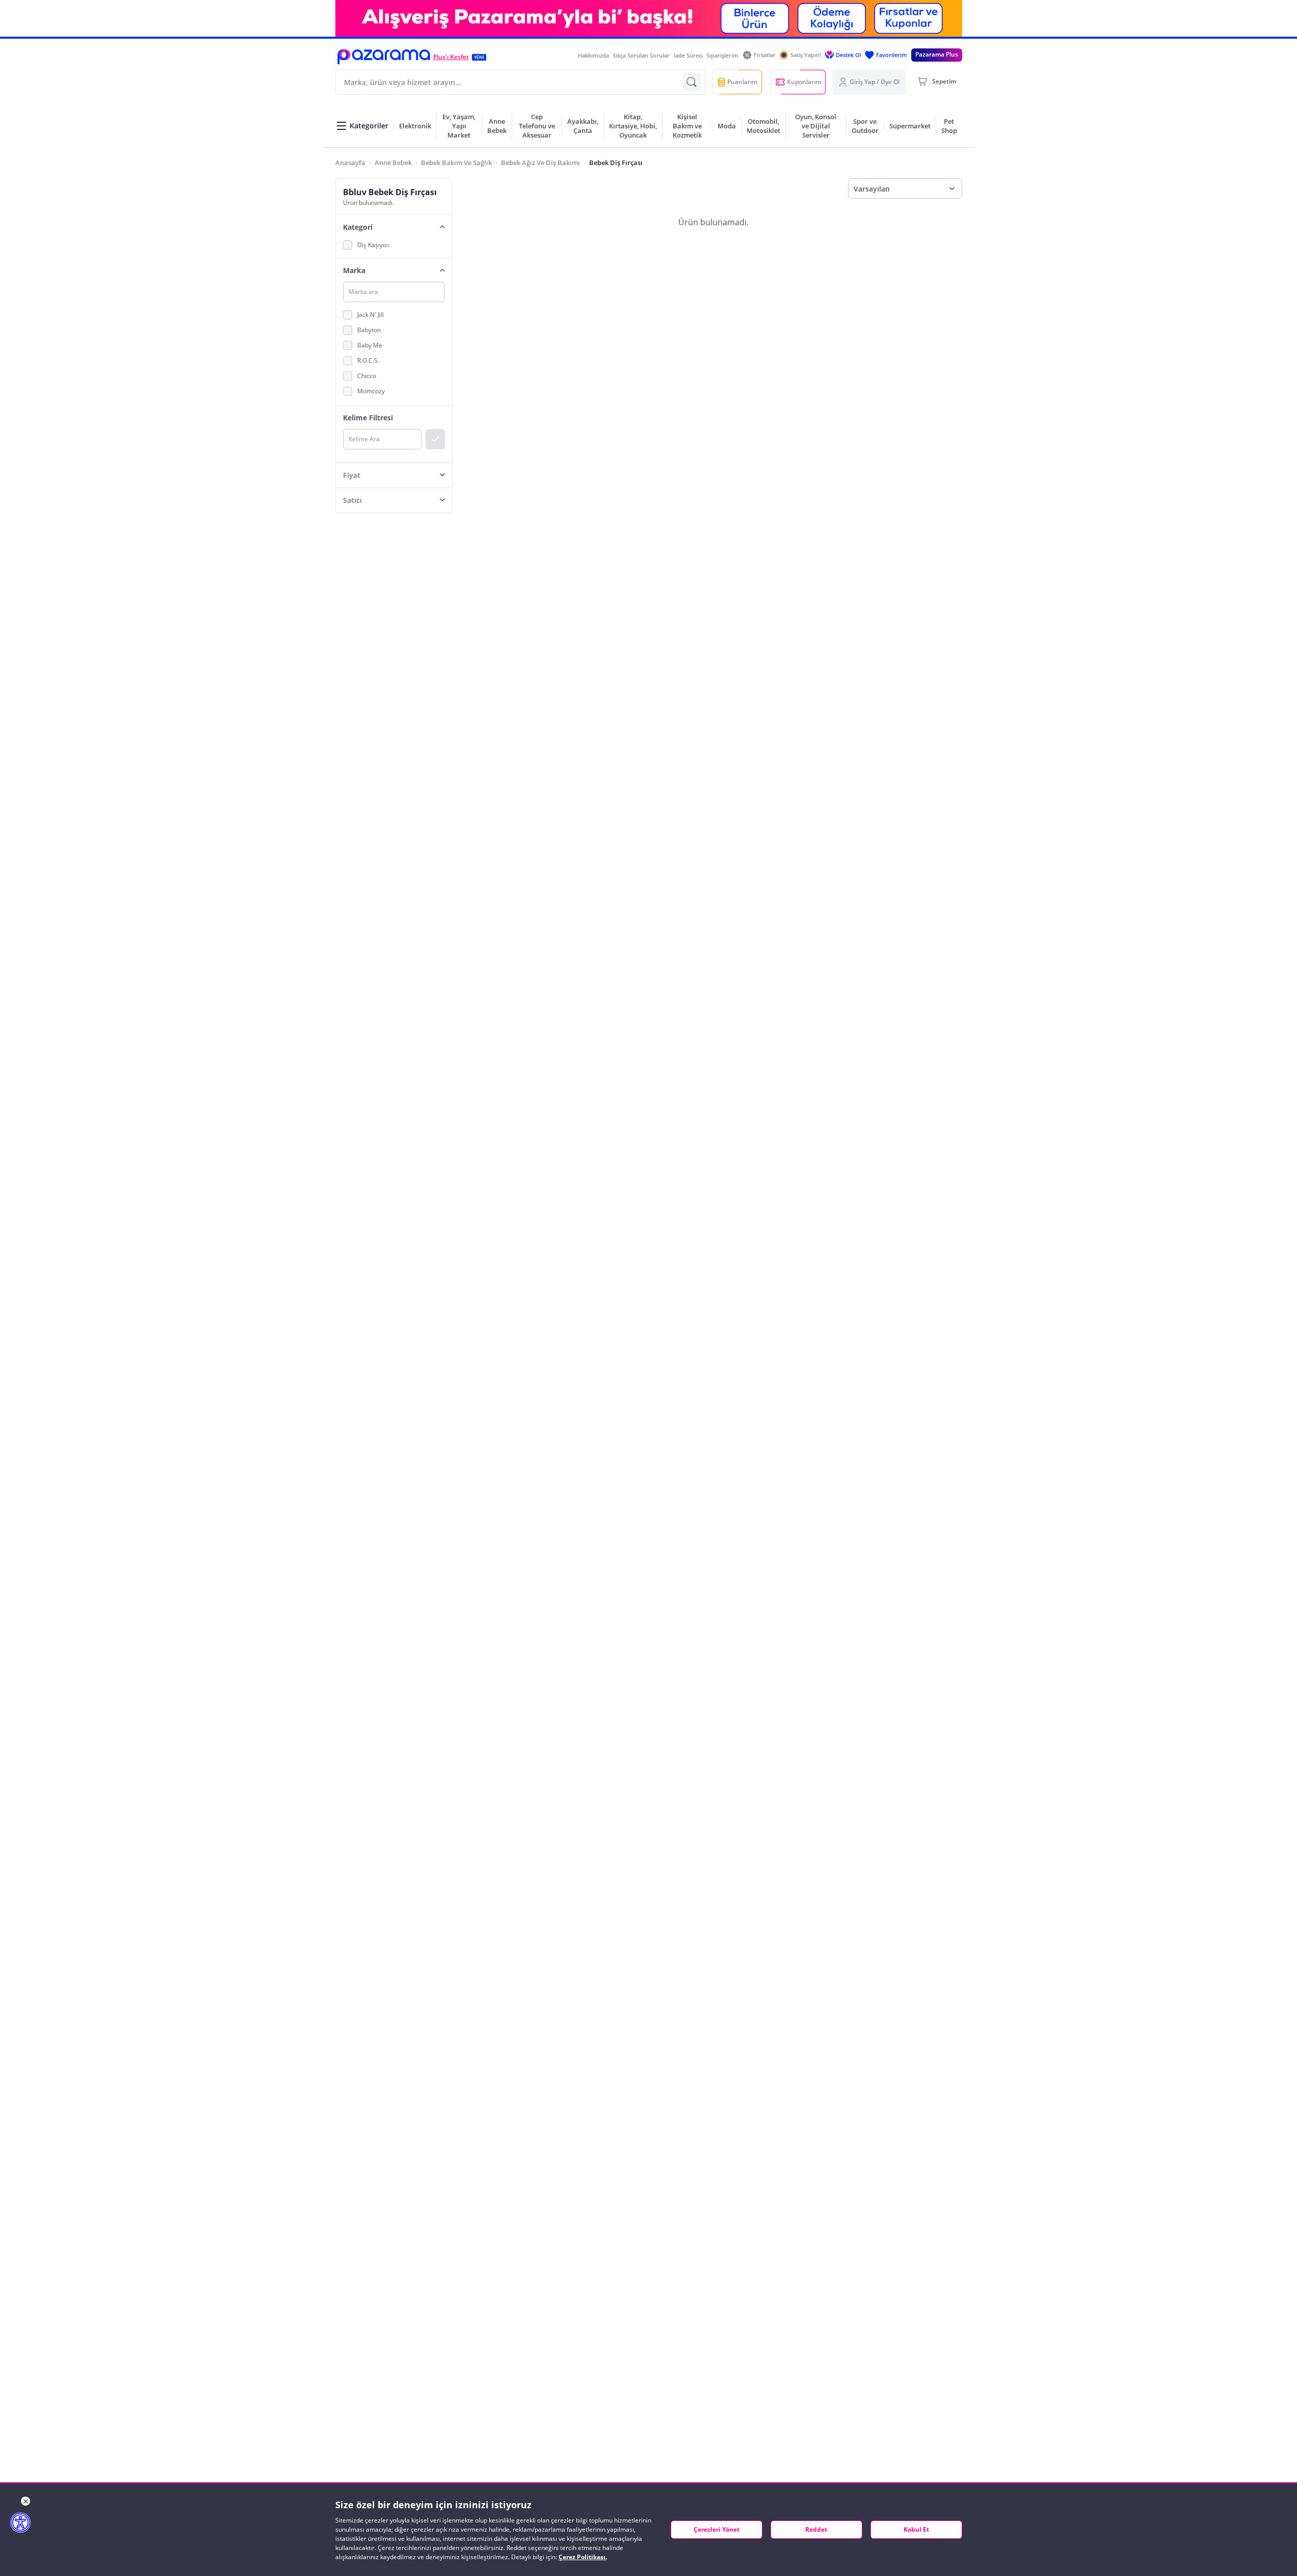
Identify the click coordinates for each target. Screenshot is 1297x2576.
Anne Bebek (393, 163)
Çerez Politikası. (583, 2557)
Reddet (816, 2529)
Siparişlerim (722, 55)
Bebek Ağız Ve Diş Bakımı (540, 163)
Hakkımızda (593, 55)
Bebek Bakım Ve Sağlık (456, 163)
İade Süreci (688, 55)
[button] (384, 57)
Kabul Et (916, 2529)
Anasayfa (350, 163)
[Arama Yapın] (692, 82)
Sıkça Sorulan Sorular (641, 55)
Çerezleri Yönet (717, 2529)
